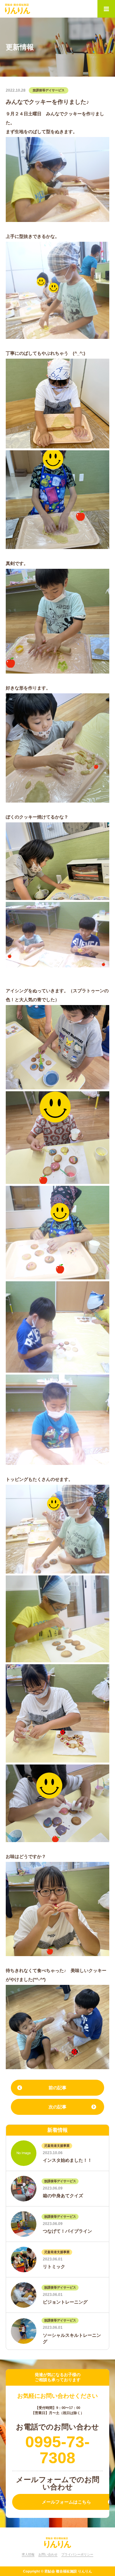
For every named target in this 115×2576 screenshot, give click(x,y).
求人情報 (28, 2554)
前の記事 (57, 2088)
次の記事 (57, 2107)
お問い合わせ (48, 2554)
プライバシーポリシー (77, 2554)
